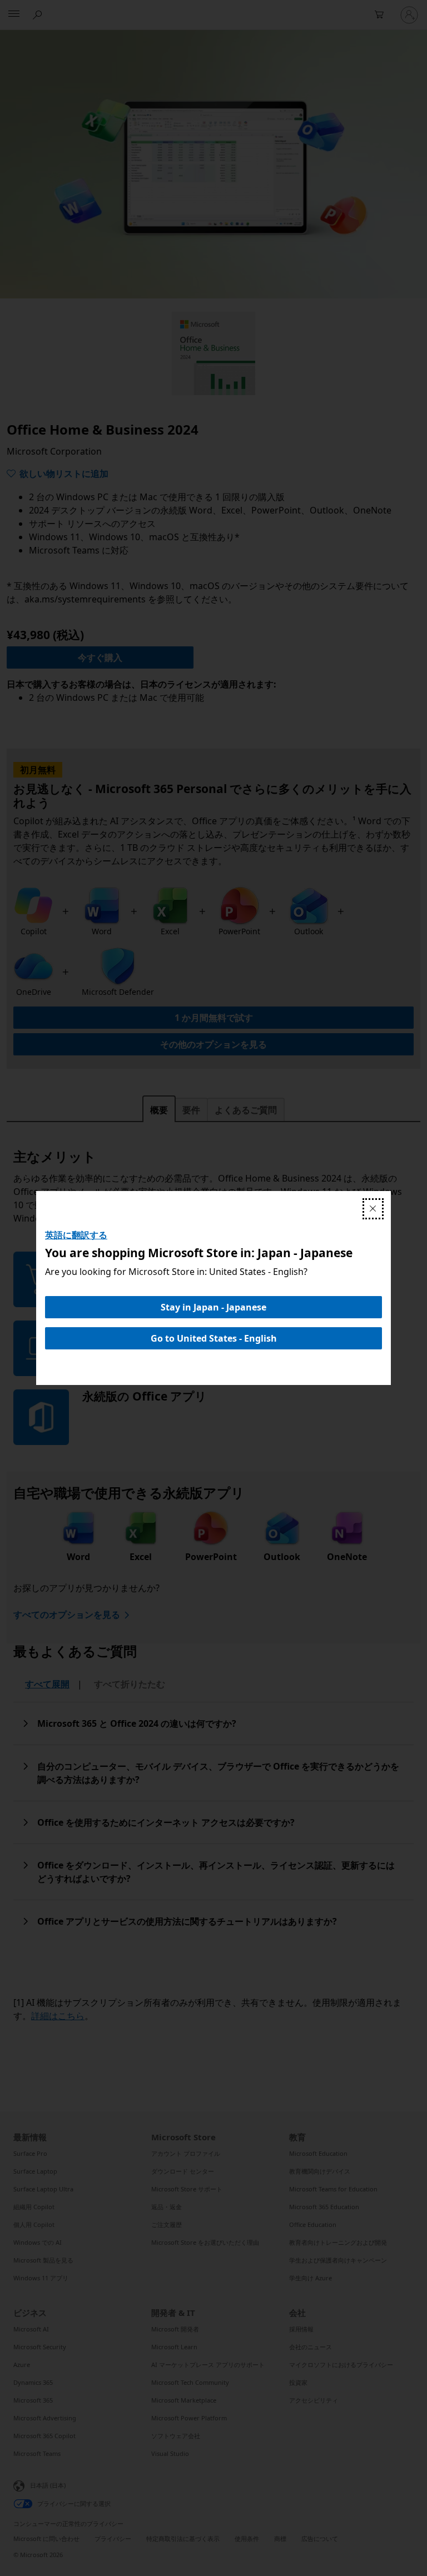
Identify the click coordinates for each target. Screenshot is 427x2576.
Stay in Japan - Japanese (213, 1307)
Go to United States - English (214, 1338)
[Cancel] (373, 1209)
